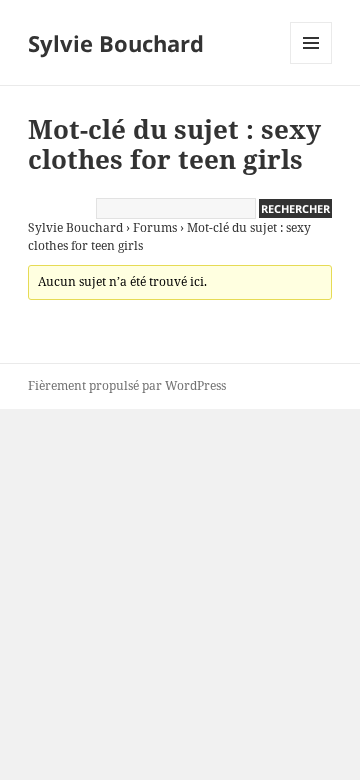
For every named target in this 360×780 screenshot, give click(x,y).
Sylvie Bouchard (116, 43)
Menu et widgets (311, 63)
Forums (155, 227)
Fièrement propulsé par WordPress (127, 385)
